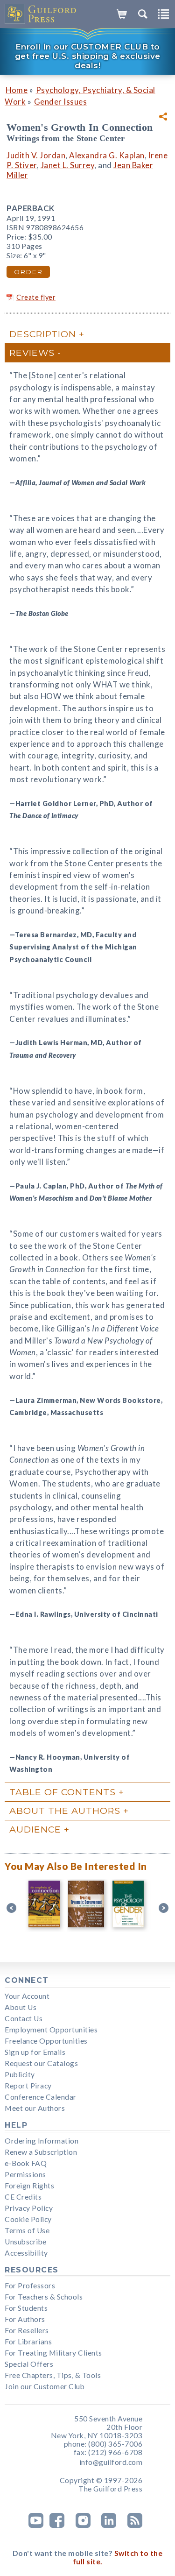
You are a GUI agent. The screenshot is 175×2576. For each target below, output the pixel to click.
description (43, 334)
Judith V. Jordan (36, 155)
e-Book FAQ (26, 2163)
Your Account (27, 1996)
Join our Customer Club (45, 2386)
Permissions (25, 2174)
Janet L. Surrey (68, 165)
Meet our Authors (35, 2108)
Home (17, 90)
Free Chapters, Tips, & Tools (53, 2375)
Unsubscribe (26, 2242)
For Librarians (28, 2342)
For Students (26, 2308)
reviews (32, 353)
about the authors (65, 1811)
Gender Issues (61, 102)
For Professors (30, 2286)
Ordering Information (42, 2141)
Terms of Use (27, 2230)
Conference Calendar (41, 2097)
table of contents (63, 1792)
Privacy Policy (29, 2208)
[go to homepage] (41, 14)
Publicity (20, 2074)
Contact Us (24, 2018)
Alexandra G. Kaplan (107, 155)
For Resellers (27, 2330)
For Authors (25, 2319)
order (28, 272)
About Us (21, 2007)
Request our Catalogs (41, 2063)
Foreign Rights (29, 2186)
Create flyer (36, 297)
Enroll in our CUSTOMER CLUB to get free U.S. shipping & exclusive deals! (88, 56)
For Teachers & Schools (44, 2297)
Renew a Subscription (41, 2152)
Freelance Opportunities (46, 2041)
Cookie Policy (28, 2219)
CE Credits (23, 2197)
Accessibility (26, 2253)
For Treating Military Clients (53, 2353)
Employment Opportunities (51, 2030)
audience (35, 1829)
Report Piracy (28, 2086)
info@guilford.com (111, 2462)
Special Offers (29, 2364)
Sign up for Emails (35, 2052)
